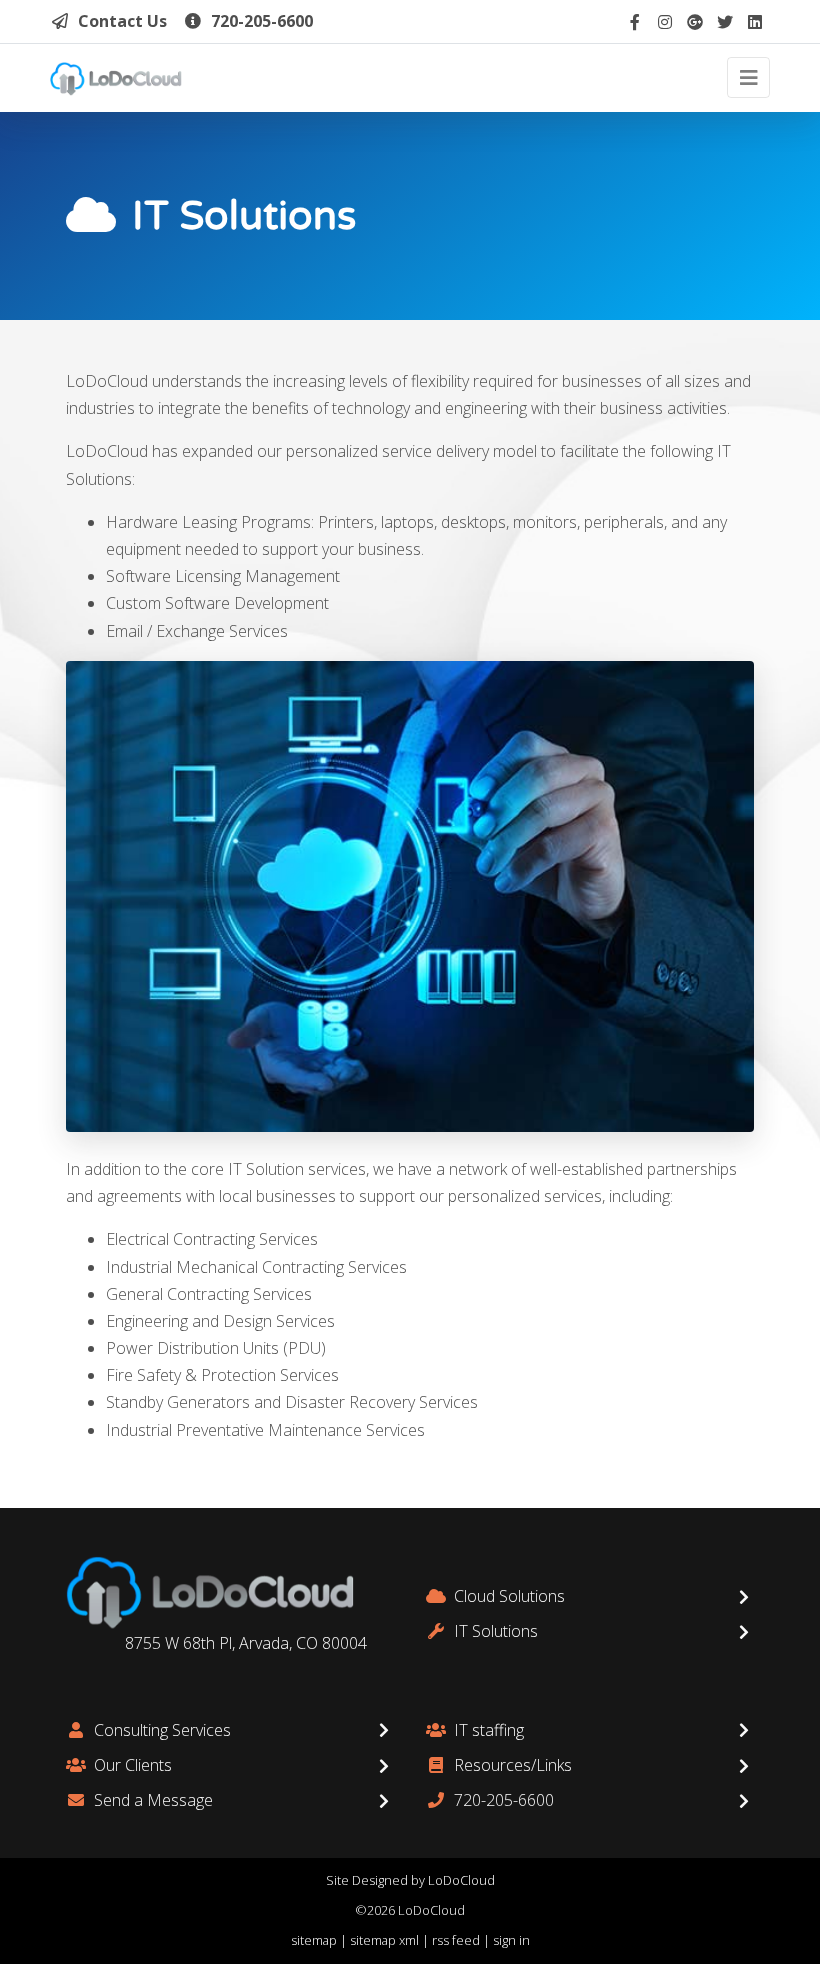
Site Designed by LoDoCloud (410, 1880)
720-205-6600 (262, 21)
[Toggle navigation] (748, 77)
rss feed (456, 1940)
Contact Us (122, 21)
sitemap (314, 1940)
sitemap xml (384, 1940)
